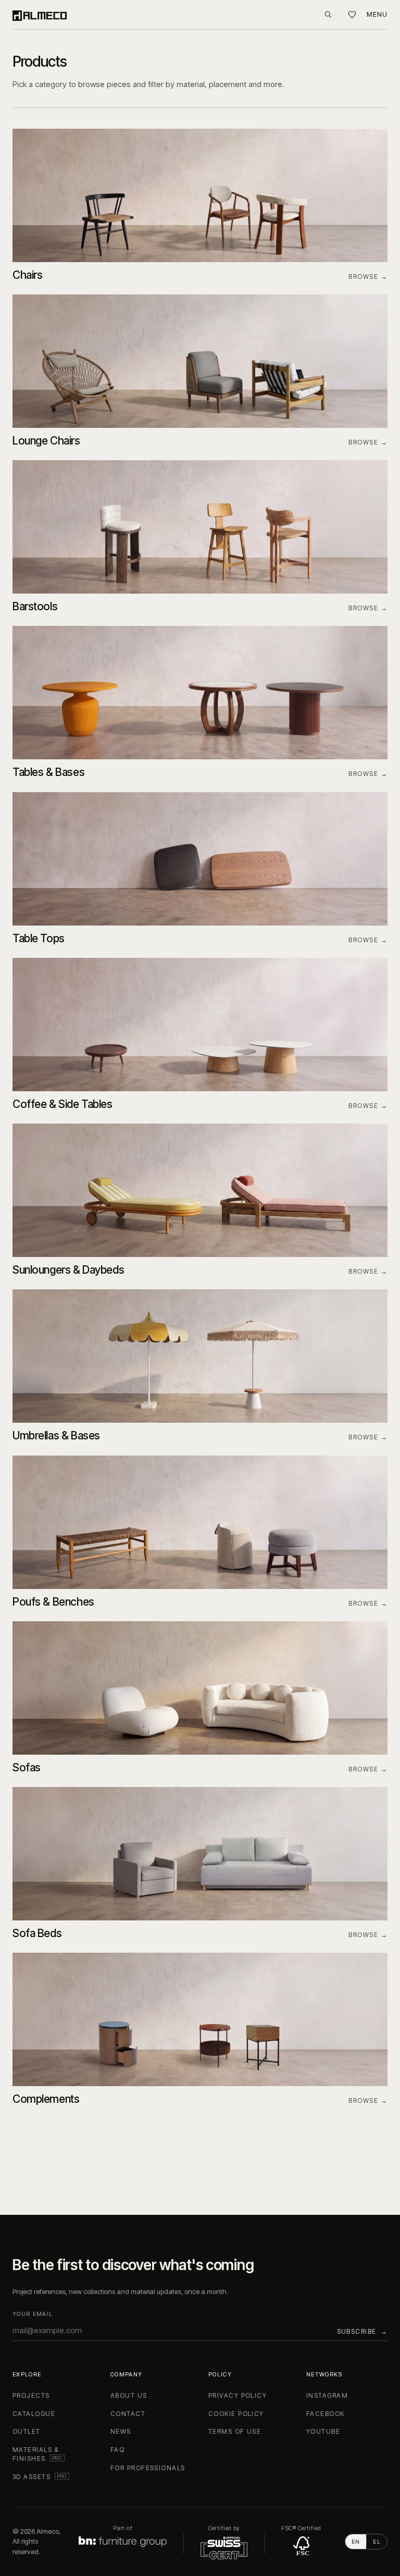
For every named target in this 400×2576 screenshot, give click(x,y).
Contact (128, 2414)
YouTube (323, 2431)
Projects (31, 2395)
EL (377, 2542)
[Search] (328, 15)
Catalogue (34, 2414)
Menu (377, 14)
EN (356, 2542)
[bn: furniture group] (123, 2542)
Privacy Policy (238, 2395)
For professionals (148, 2468)
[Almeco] (40, 15)
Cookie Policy (236, 2414)
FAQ (117, 2450)
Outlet (27, 2431)
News (121, 2431)
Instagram (327, 2395)
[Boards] (352, 15)
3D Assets (41, 2477)
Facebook (326, 2414)
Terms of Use (235, 2431)
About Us (129, 2395)
